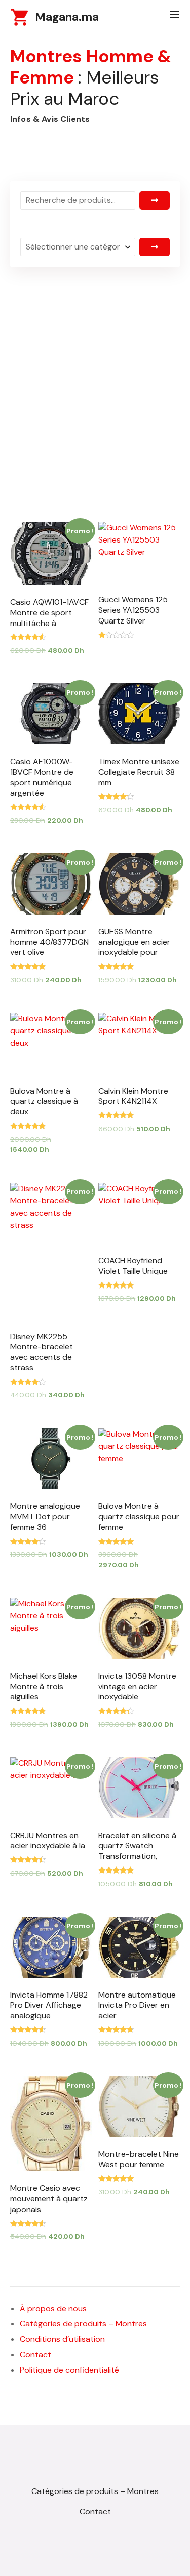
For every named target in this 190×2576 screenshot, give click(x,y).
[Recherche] (155, 200)
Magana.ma (67, 17)
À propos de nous (53, 2309)
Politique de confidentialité (69, 2370)
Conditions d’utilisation (62, 2339)
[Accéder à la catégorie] (155, 247)
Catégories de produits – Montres (83, 2324)
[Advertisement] (95, 371)
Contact (35, 2355)
